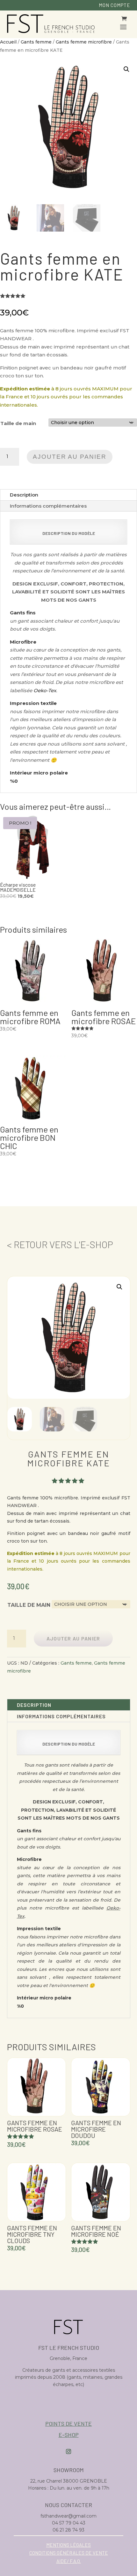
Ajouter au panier (69, 457)
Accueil (8, 42)
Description (24, 495)
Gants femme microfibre (84, 42)
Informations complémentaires (48, 506)
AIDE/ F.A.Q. (69, 2561)
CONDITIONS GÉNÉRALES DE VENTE (69, 2553)
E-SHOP (69, 2435)
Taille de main (18, 423)
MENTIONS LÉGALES (68, 2545)
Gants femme (36, 42)
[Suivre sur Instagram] (68, 2451)
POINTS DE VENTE (68, 2424)
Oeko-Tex (45, 690)
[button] (126, 69)
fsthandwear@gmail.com (68, 2516)
